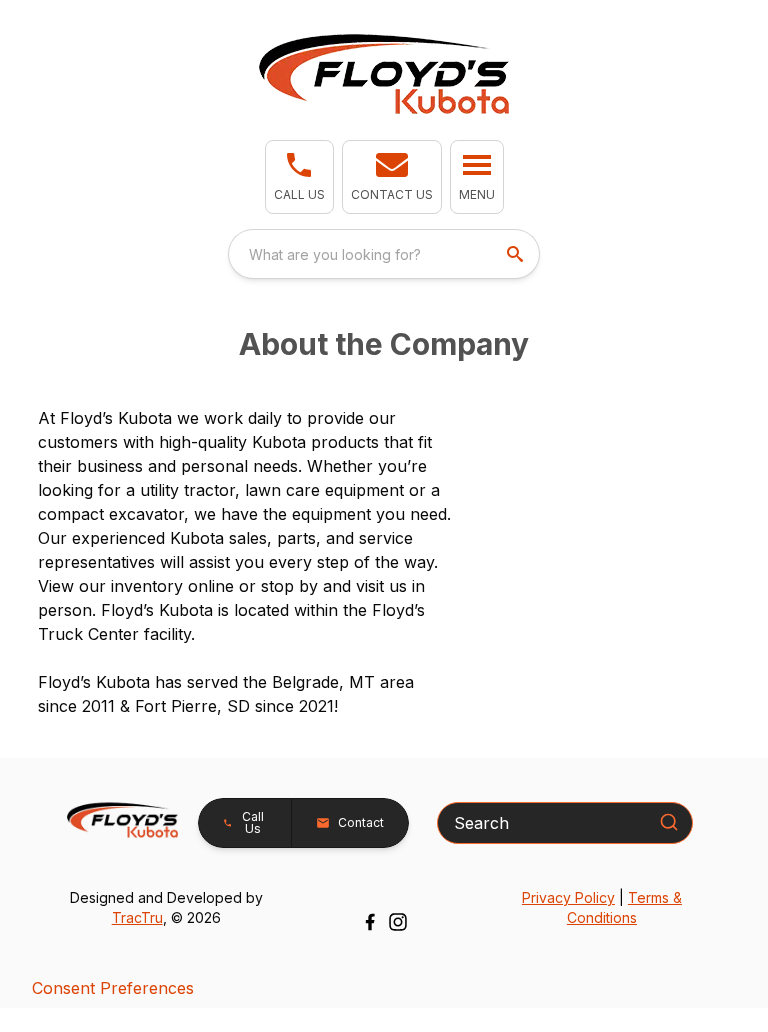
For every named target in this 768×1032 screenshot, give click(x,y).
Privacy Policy (568, 897)
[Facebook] (370, 922)
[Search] (669, 822)
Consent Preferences (113, 988)
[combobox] (384, 254)
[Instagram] (398, 922)
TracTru (137, 917)
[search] (517, 254)
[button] (299, 177)
